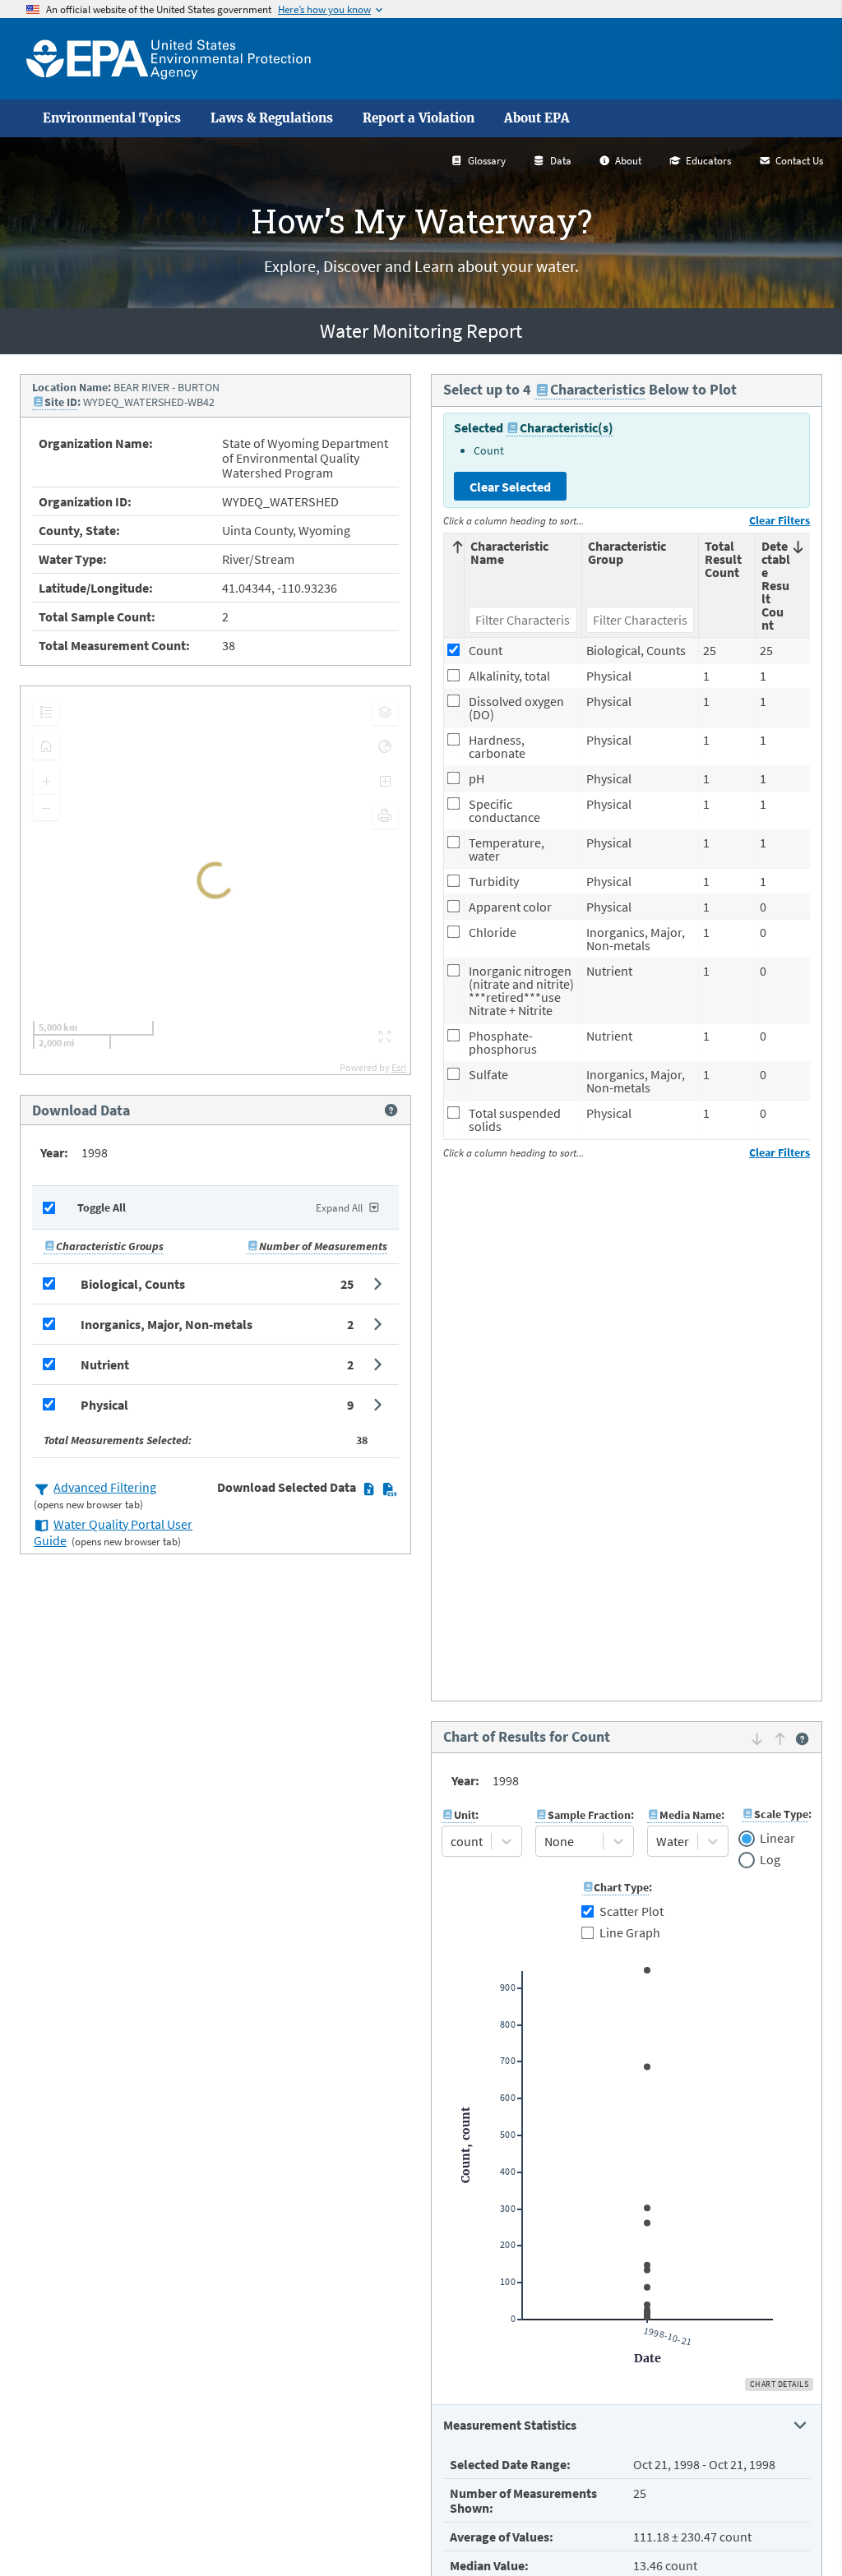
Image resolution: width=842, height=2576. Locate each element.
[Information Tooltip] (391, 1110)
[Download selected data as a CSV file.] (389, 1489)
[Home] (169, 59)
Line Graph (630, 1932)
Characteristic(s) (567, 427)
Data (561, 161)
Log (770, 1860)
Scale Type (781, 1814)
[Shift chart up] (780, 1738)
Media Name (690, 1815)
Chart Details (780, 2384)
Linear (777, 1839)
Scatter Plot (631, 1911)
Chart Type (621, 1887)
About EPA (537, 118)
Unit (465, 1815)
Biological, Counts (133, 1284)
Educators (708, 161)
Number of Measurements (323, 1246)
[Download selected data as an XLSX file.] (369, 1489)
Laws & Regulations (272, 118)
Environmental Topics (112, 118)
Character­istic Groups (110, 1246)
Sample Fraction (589, 1815)
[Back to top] (797, 2531)
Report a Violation (419, 118)
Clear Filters (780, 520)
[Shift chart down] (757, 1738)
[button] (215, 1284)
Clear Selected (510, 487)
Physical (104, 1405)
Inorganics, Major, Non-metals (167, 1324)
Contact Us (799, 161)
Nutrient (105, 1364)
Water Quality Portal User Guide (113, 1532)
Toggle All (102, 1207)
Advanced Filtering (105, 1487)
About (628, 161)
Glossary (487, 161)
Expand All (339, 1208)
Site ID (61, 402)
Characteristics (598, 389)
